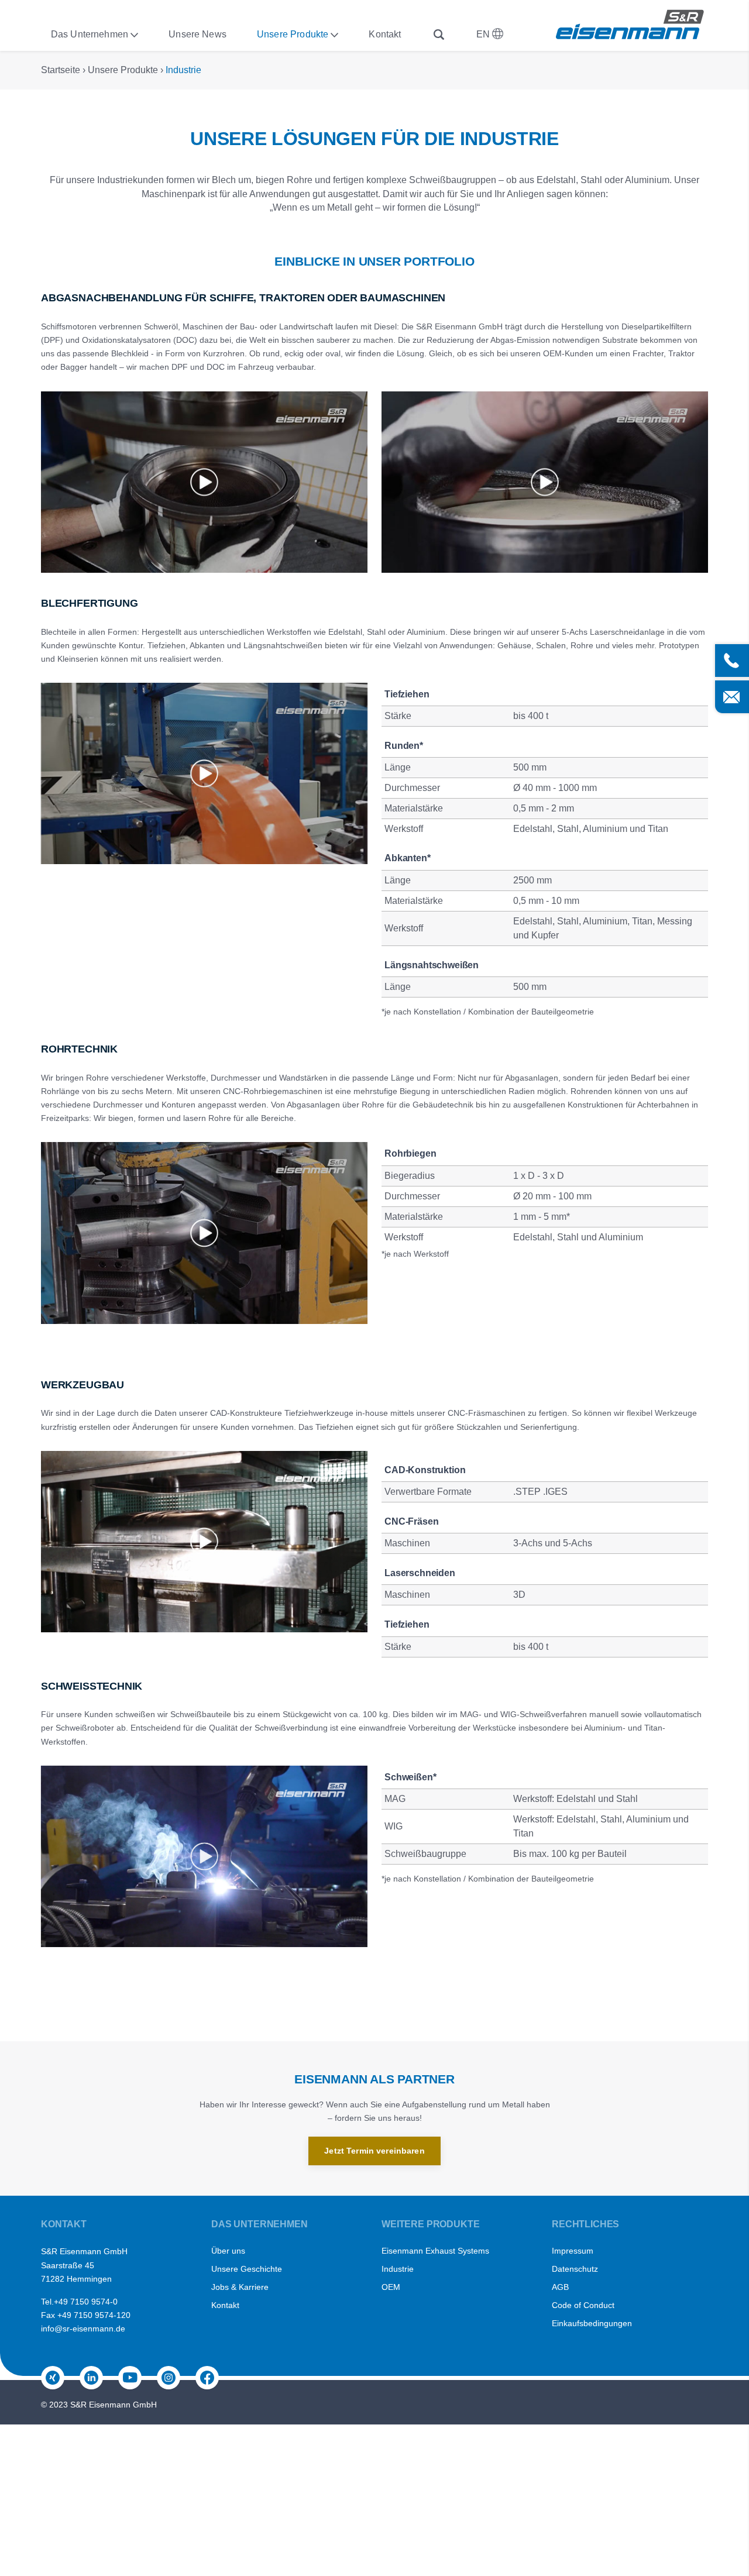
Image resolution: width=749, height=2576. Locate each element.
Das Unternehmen (90, 34)
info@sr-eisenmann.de (83, 2329)
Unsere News (197, 34)
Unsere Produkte (293, 34)
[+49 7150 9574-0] (732, 661)
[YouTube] (130, 2378)
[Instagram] (169, 2378)
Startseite (61, 70)
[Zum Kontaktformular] (732, 697)
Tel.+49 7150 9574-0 (79, 2302)
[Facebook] (207, 2378)
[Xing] (53, 2378)
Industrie (183, 70)
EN (484, 34)
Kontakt (385, 34)
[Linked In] (91, 2378)
